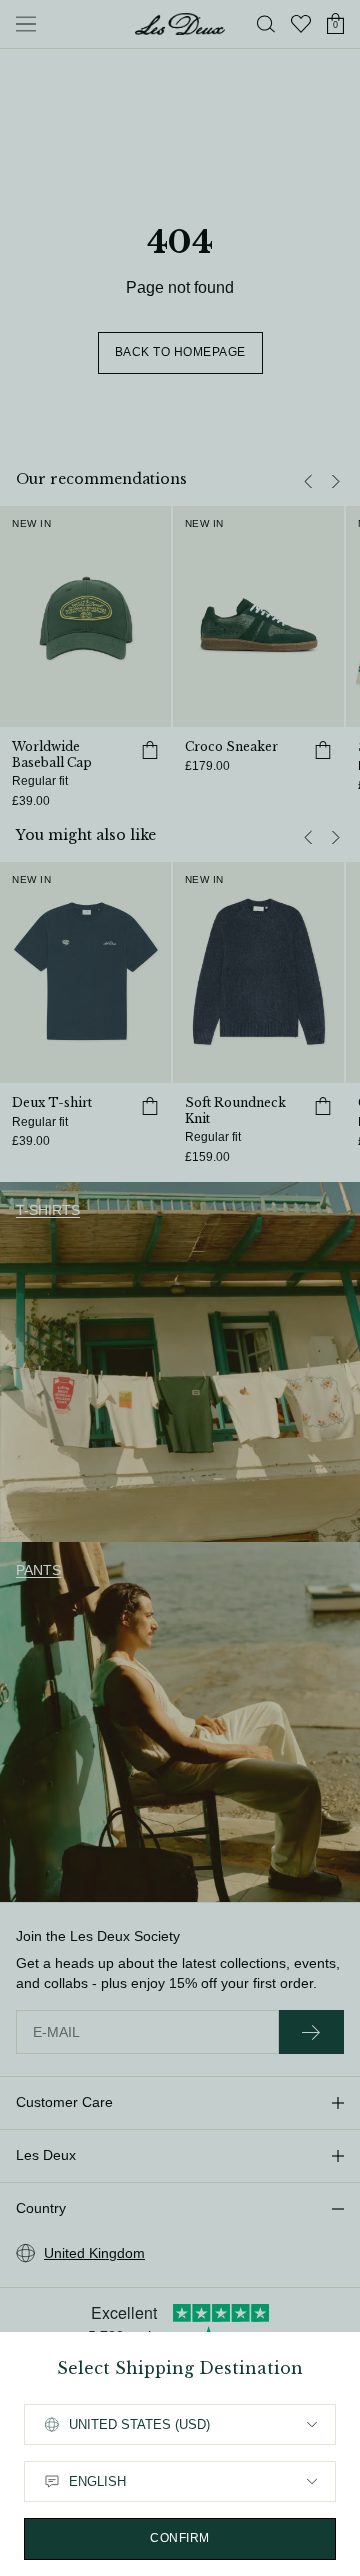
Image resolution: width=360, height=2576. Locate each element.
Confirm (180, 2538)
